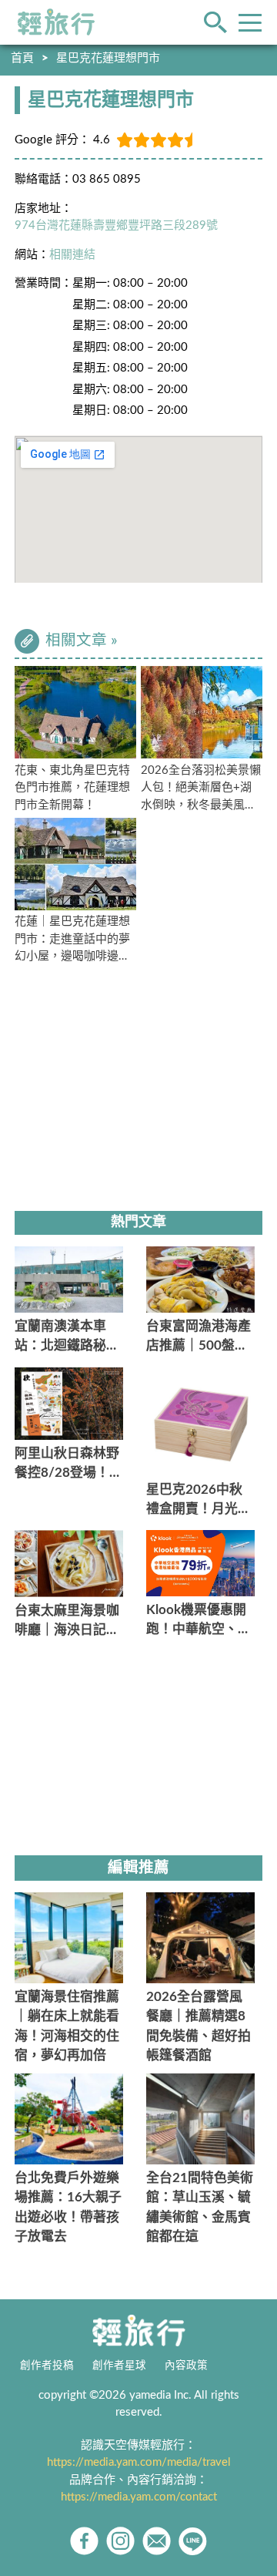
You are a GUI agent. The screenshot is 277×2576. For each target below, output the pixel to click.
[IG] (120, 2541)
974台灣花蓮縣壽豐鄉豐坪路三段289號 (116, 225)
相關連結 (72, 255)
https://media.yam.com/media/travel (139, 2462)
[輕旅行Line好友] (193, 2541)
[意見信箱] (157, 2541)
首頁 (22, 58)
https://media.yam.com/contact (139, 2497)
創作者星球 (119, 2366)
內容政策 (186, 2366)
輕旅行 (56, 22)
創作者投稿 (47, 2366)
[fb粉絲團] (84, 2541)
